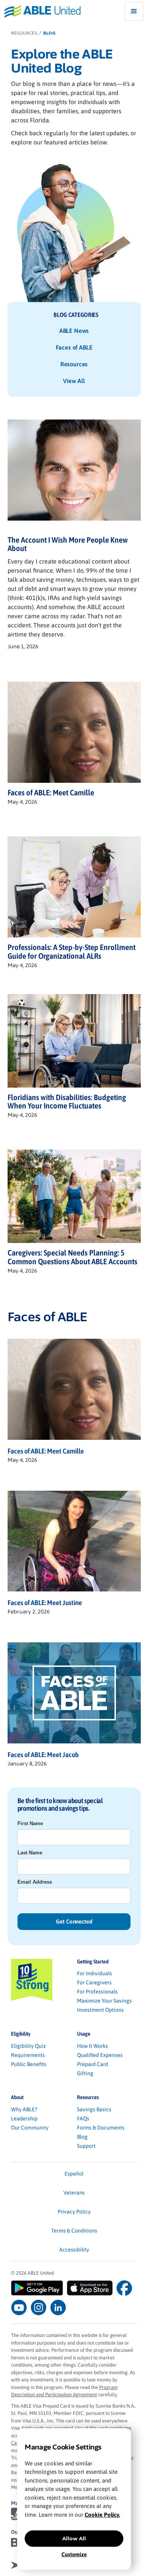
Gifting (85, 2073)
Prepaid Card (93, 2064)
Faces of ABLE (74, 347)
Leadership (24, 2118)
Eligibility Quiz (28, 2046)
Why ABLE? (24, 2109)
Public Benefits (29, 2064)
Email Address (35, 1882)
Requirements (28, 2055)
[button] (134, 11)
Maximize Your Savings (104, 2001)
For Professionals (97, 1992)
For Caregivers (94, 1982)
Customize (74, 2554)
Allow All (74, 2538)
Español (74, 2174)
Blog (82, 2137)
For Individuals (94, 1973)
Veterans (74, 2193)
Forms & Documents (101, 2128)
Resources (74, 364)
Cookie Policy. (102, 2515)
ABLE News (74, 331)
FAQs (83, 2118)
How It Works (92, 2046)
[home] (40, 11)
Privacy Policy (74, 2212)
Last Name (30, 1853)
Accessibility (74, 2250)
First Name (30, 1823)
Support (86, 2146)
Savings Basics (94, 2109)
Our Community (30, 2128)
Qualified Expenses (100, 2055)
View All (74, 381)
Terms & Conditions (74, 2231)
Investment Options (100, 2010)
